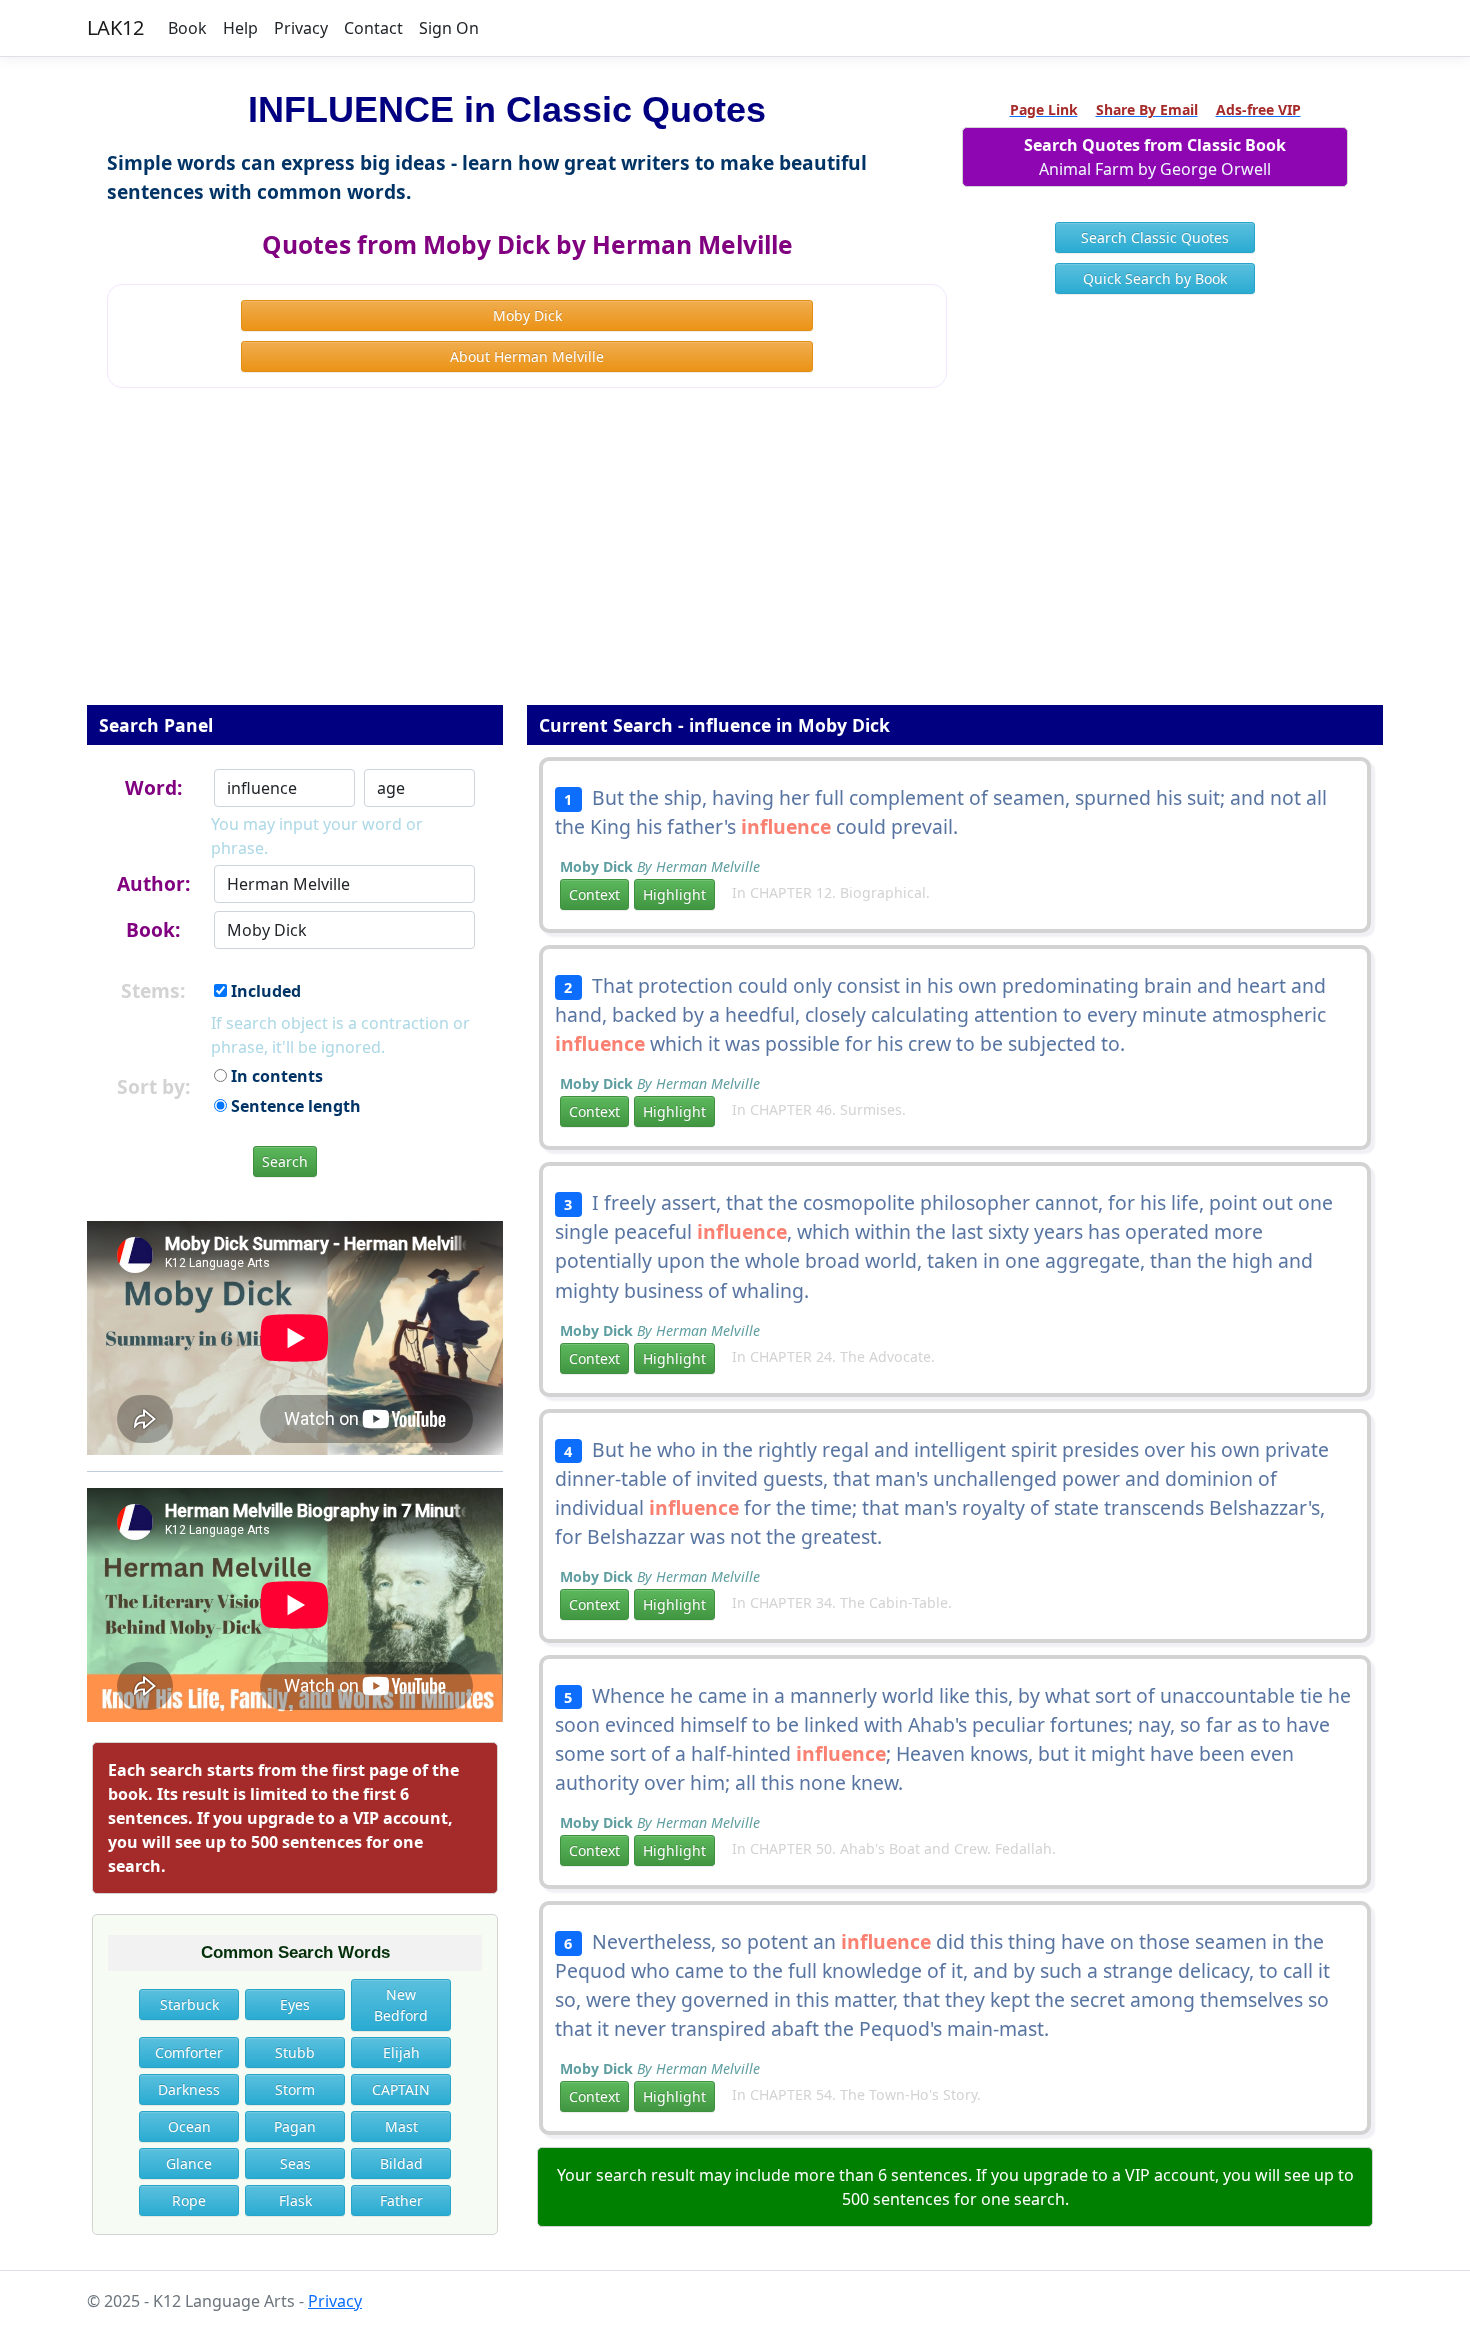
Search (285, 1161)
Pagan (295, 2126)
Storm (295, 2089)
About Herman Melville (527, 356)
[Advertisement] (735, 560)
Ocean (189, 2126)
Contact (373, 28)
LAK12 (115, 27)
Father (401, 2200)
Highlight (674, 894)
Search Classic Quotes (1155, 237)
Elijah (401, 2052)
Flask (295, 2200)
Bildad (401, 2163)
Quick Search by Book (1155, 278)
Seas (295, 2163)
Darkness (189, 2089)
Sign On (449, 28)
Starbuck (189, 2004)
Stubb (295, 2052)
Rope (189, 2200)
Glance (189, 2163)
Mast (401, 2126)
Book (187, 28)
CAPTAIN (401, 2089)
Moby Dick (527, 315)
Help (240, 28)
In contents (275, 1076)
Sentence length (294, 1106)
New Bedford (401, 2005)
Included (264, 991)
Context (594, 894)
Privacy (301, 28)
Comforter (189, 2052)
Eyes (295, 2004)
